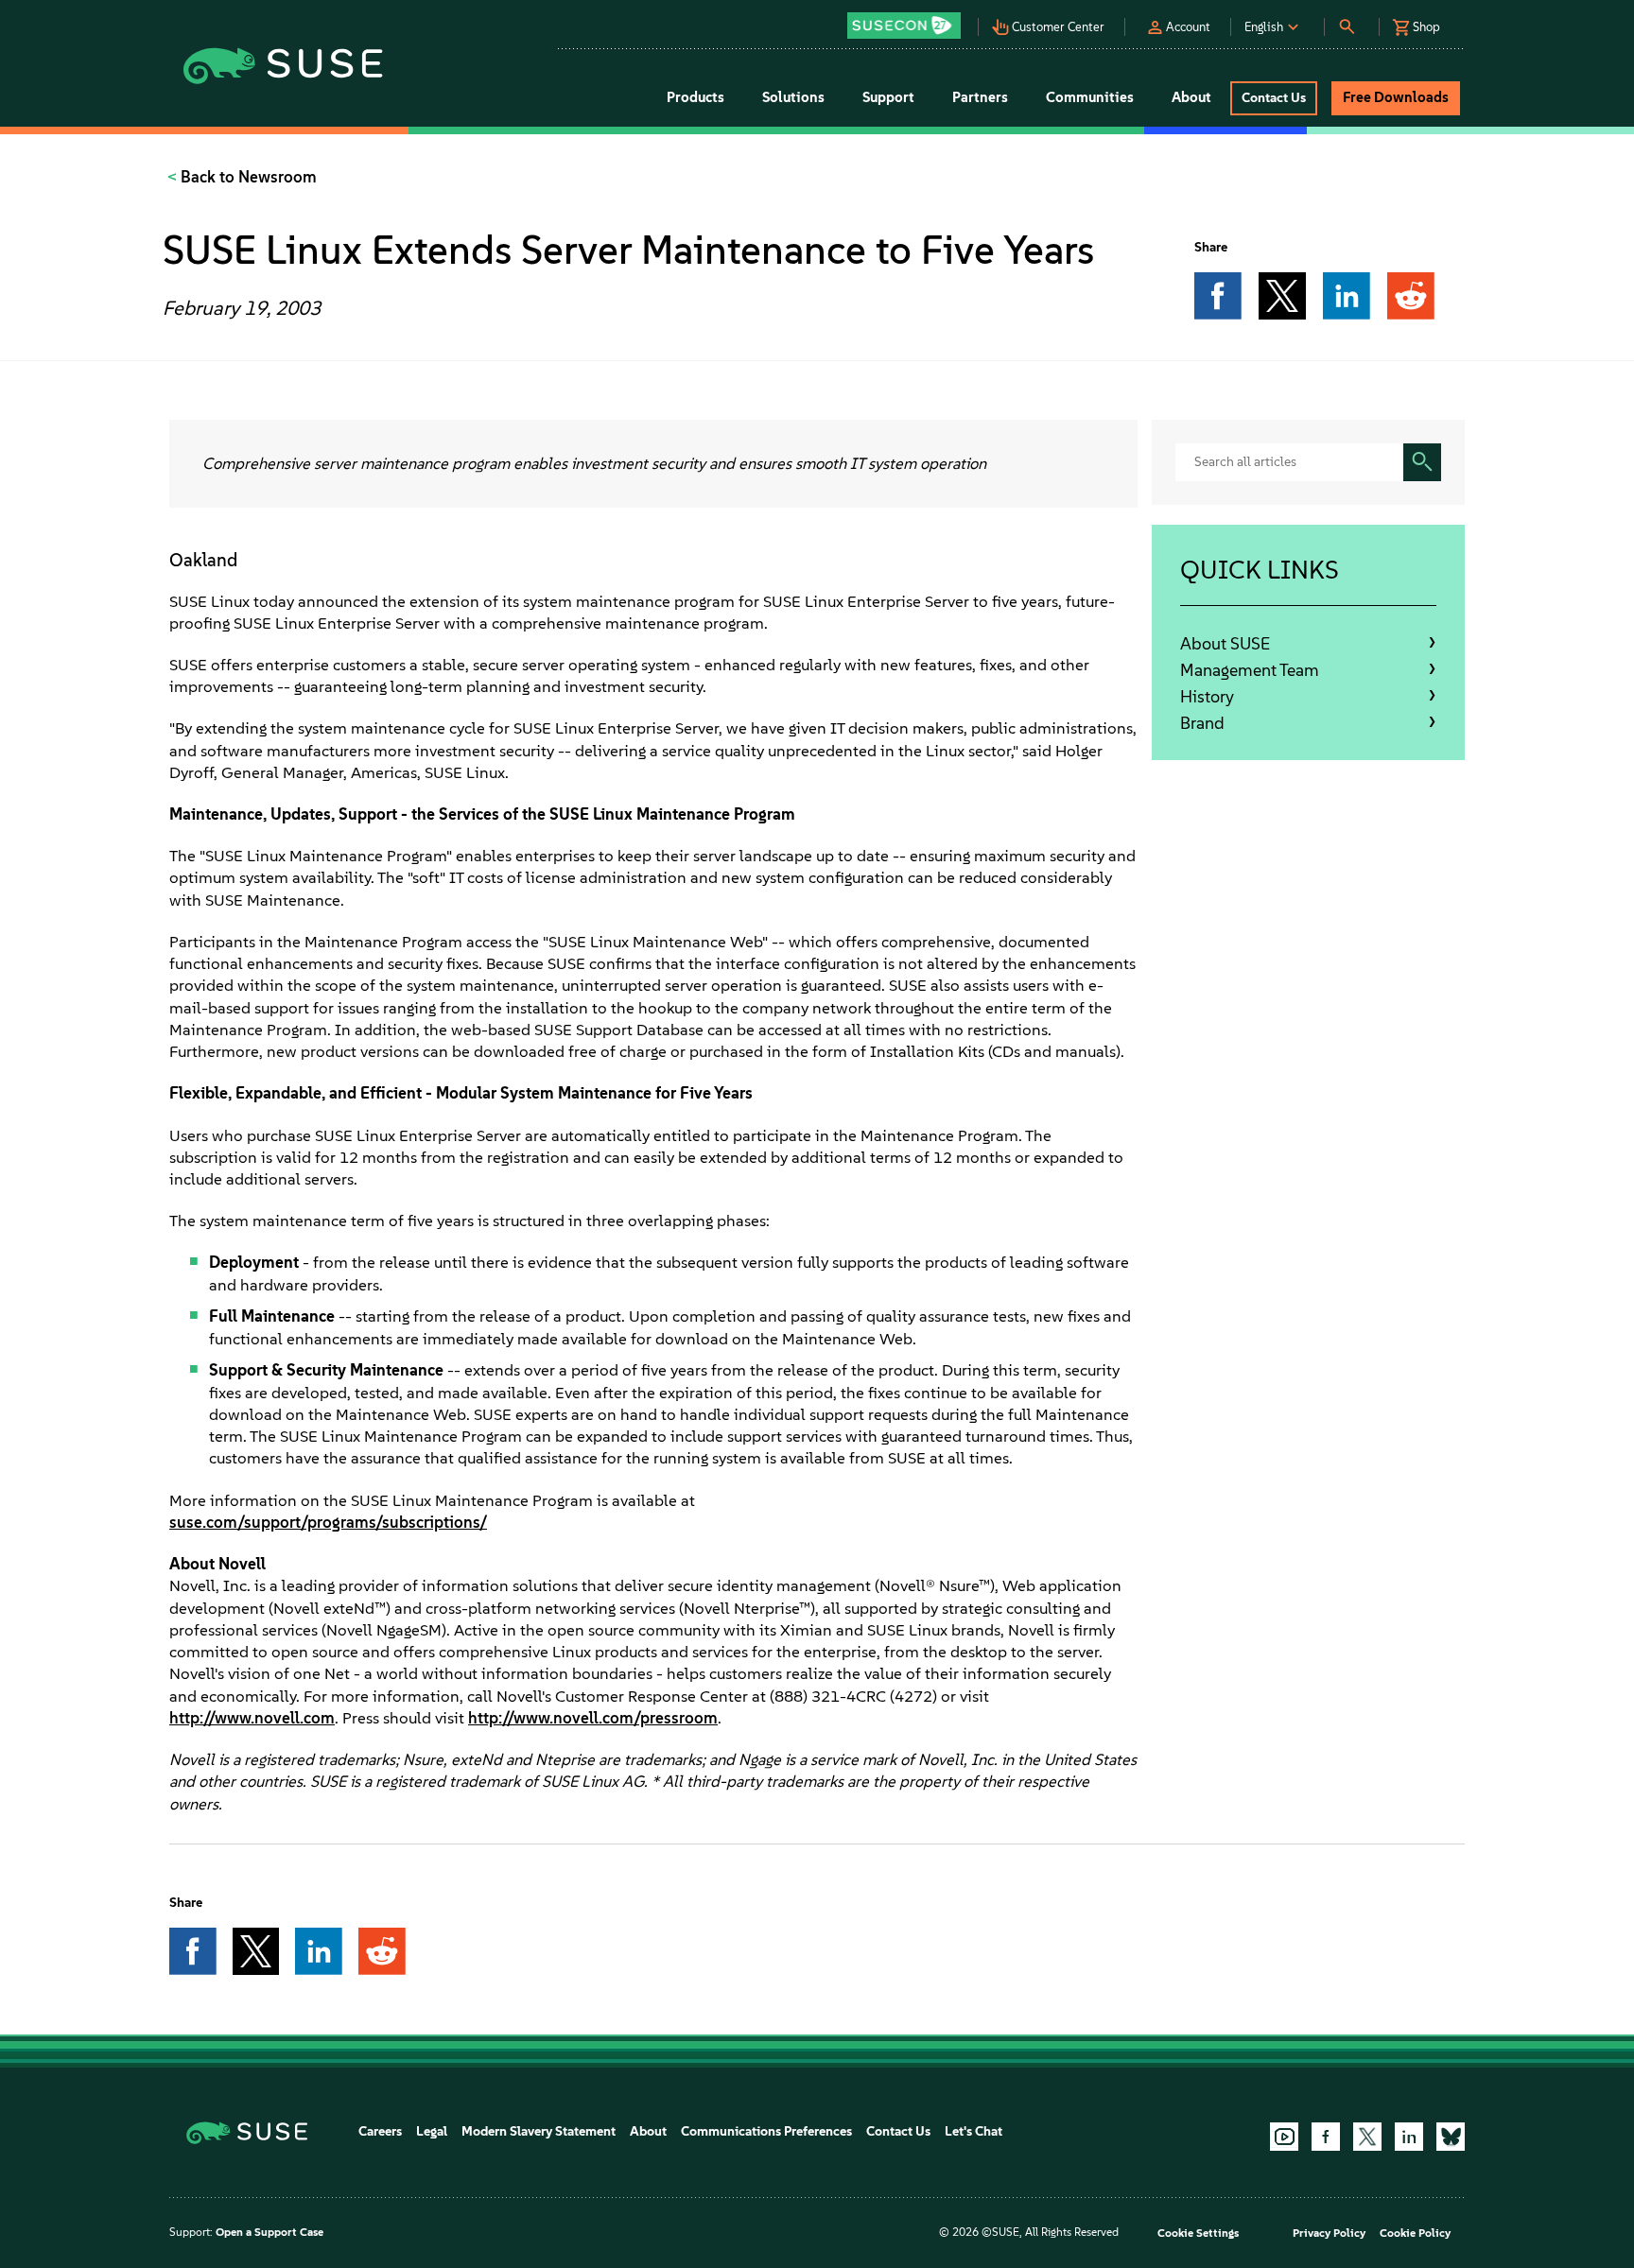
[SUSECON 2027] (904, 26)
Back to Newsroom (247, 177)
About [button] (1191, 97)
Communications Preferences (766, 2131)
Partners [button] (980, 97)
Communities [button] (1090, 97)
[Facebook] (1326, 2137)
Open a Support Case (269, 2232)
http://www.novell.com (252, 1718)
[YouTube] (1284, 2137)
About (648, 2131)
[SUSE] (254, 2131)
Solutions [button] (793, 97)
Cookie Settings (1198, 2233)
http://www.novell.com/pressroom (593, 1718)
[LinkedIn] (1409, 2137)
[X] (1367, 2137)
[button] (909, 19)
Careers (380, 2131)
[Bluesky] (1451, 2137)
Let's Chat (973, 2131)
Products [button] (695, 97)
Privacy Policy (1329, 2233)
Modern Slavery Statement (539, 2131)
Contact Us (898, 2131)
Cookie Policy (1415, 2233)
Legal (432, 2131)
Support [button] (888, 97)
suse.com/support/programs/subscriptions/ (328, 1522)
